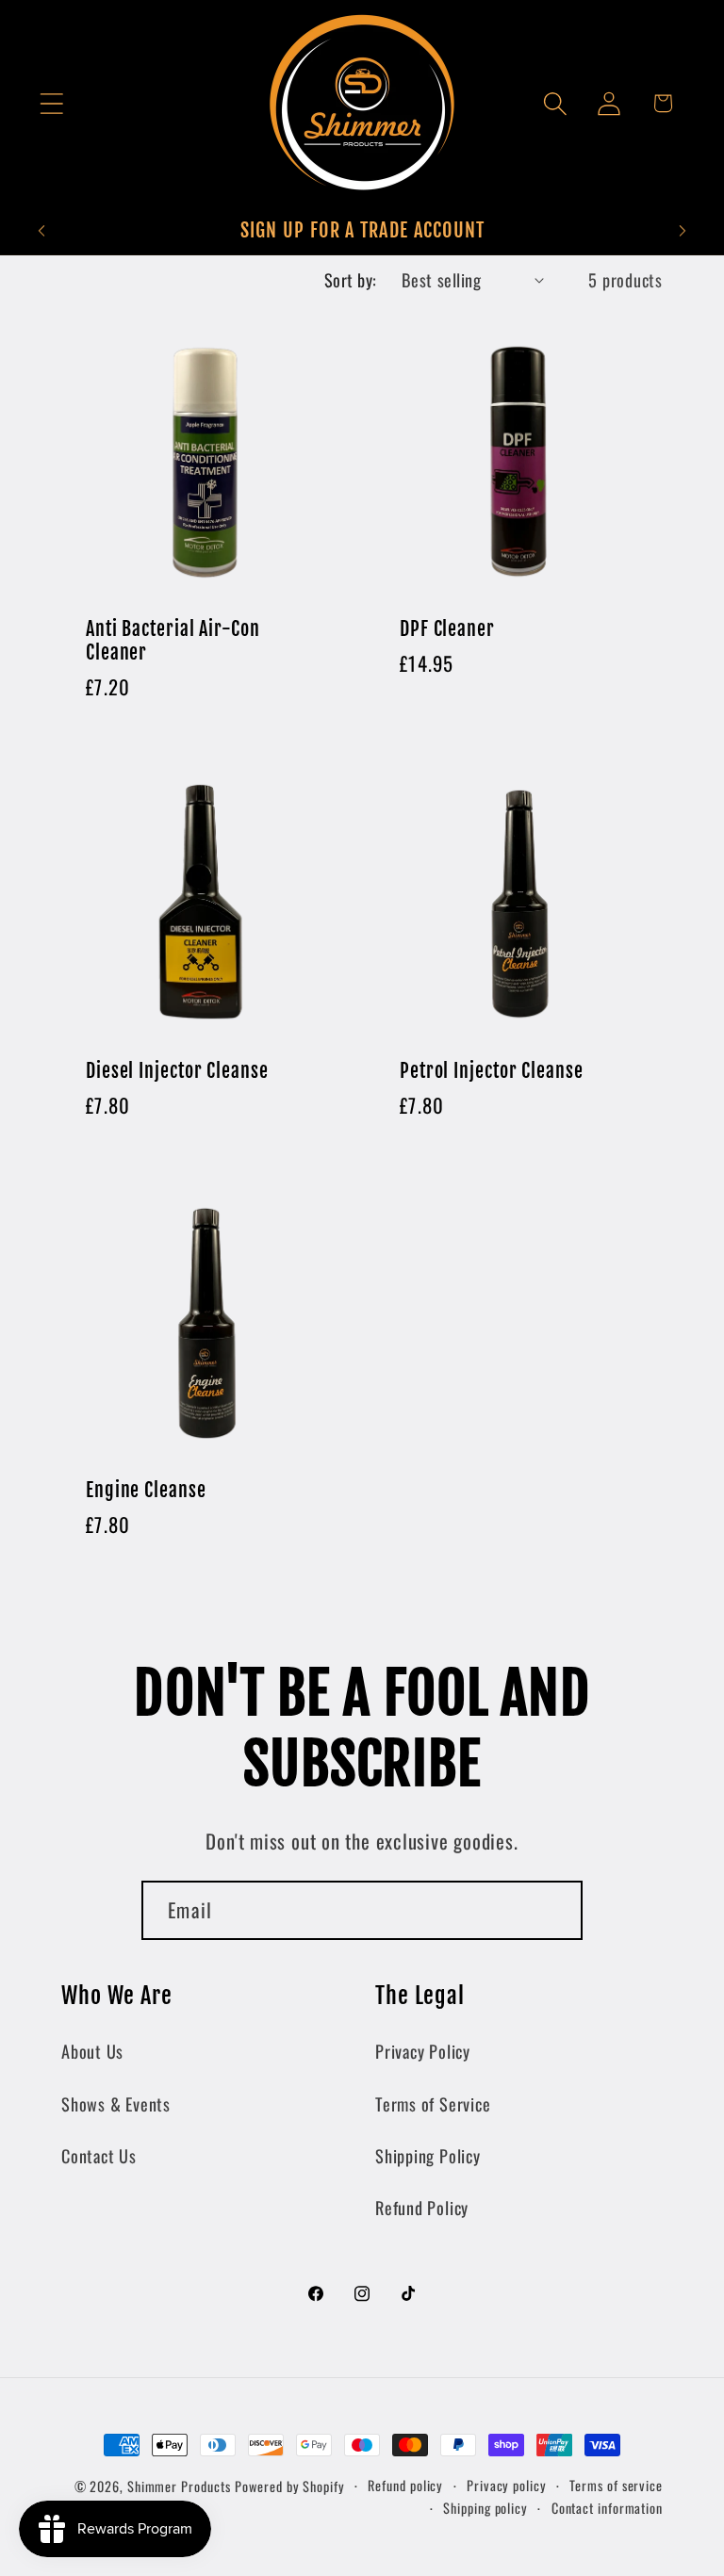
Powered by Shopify (289, 2486)
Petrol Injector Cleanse (492, 1071)
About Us (92, 2051)
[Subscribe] (554, 1910)
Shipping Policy (428, 2155)
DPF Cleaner (447, 629)
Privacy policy (507, 2485)
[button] (51, 103)
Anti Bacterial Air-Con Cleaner (173, 641)
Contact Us (99, 2155)
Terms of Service (433, 2103)
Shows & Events (116, 2103)
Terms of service (616, 2485)
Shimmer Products (179, 2486)
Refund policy (405, 2485)
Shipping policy (485, 2508)
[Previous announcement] (41, 231)
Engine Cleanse (146, 1491)
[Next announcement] (683, 231)
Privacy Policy (423, 2051)
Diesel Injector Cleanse (177, 1071)
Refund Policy (422, 2207)
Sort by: (351, 279)
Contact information (607, 2508)
